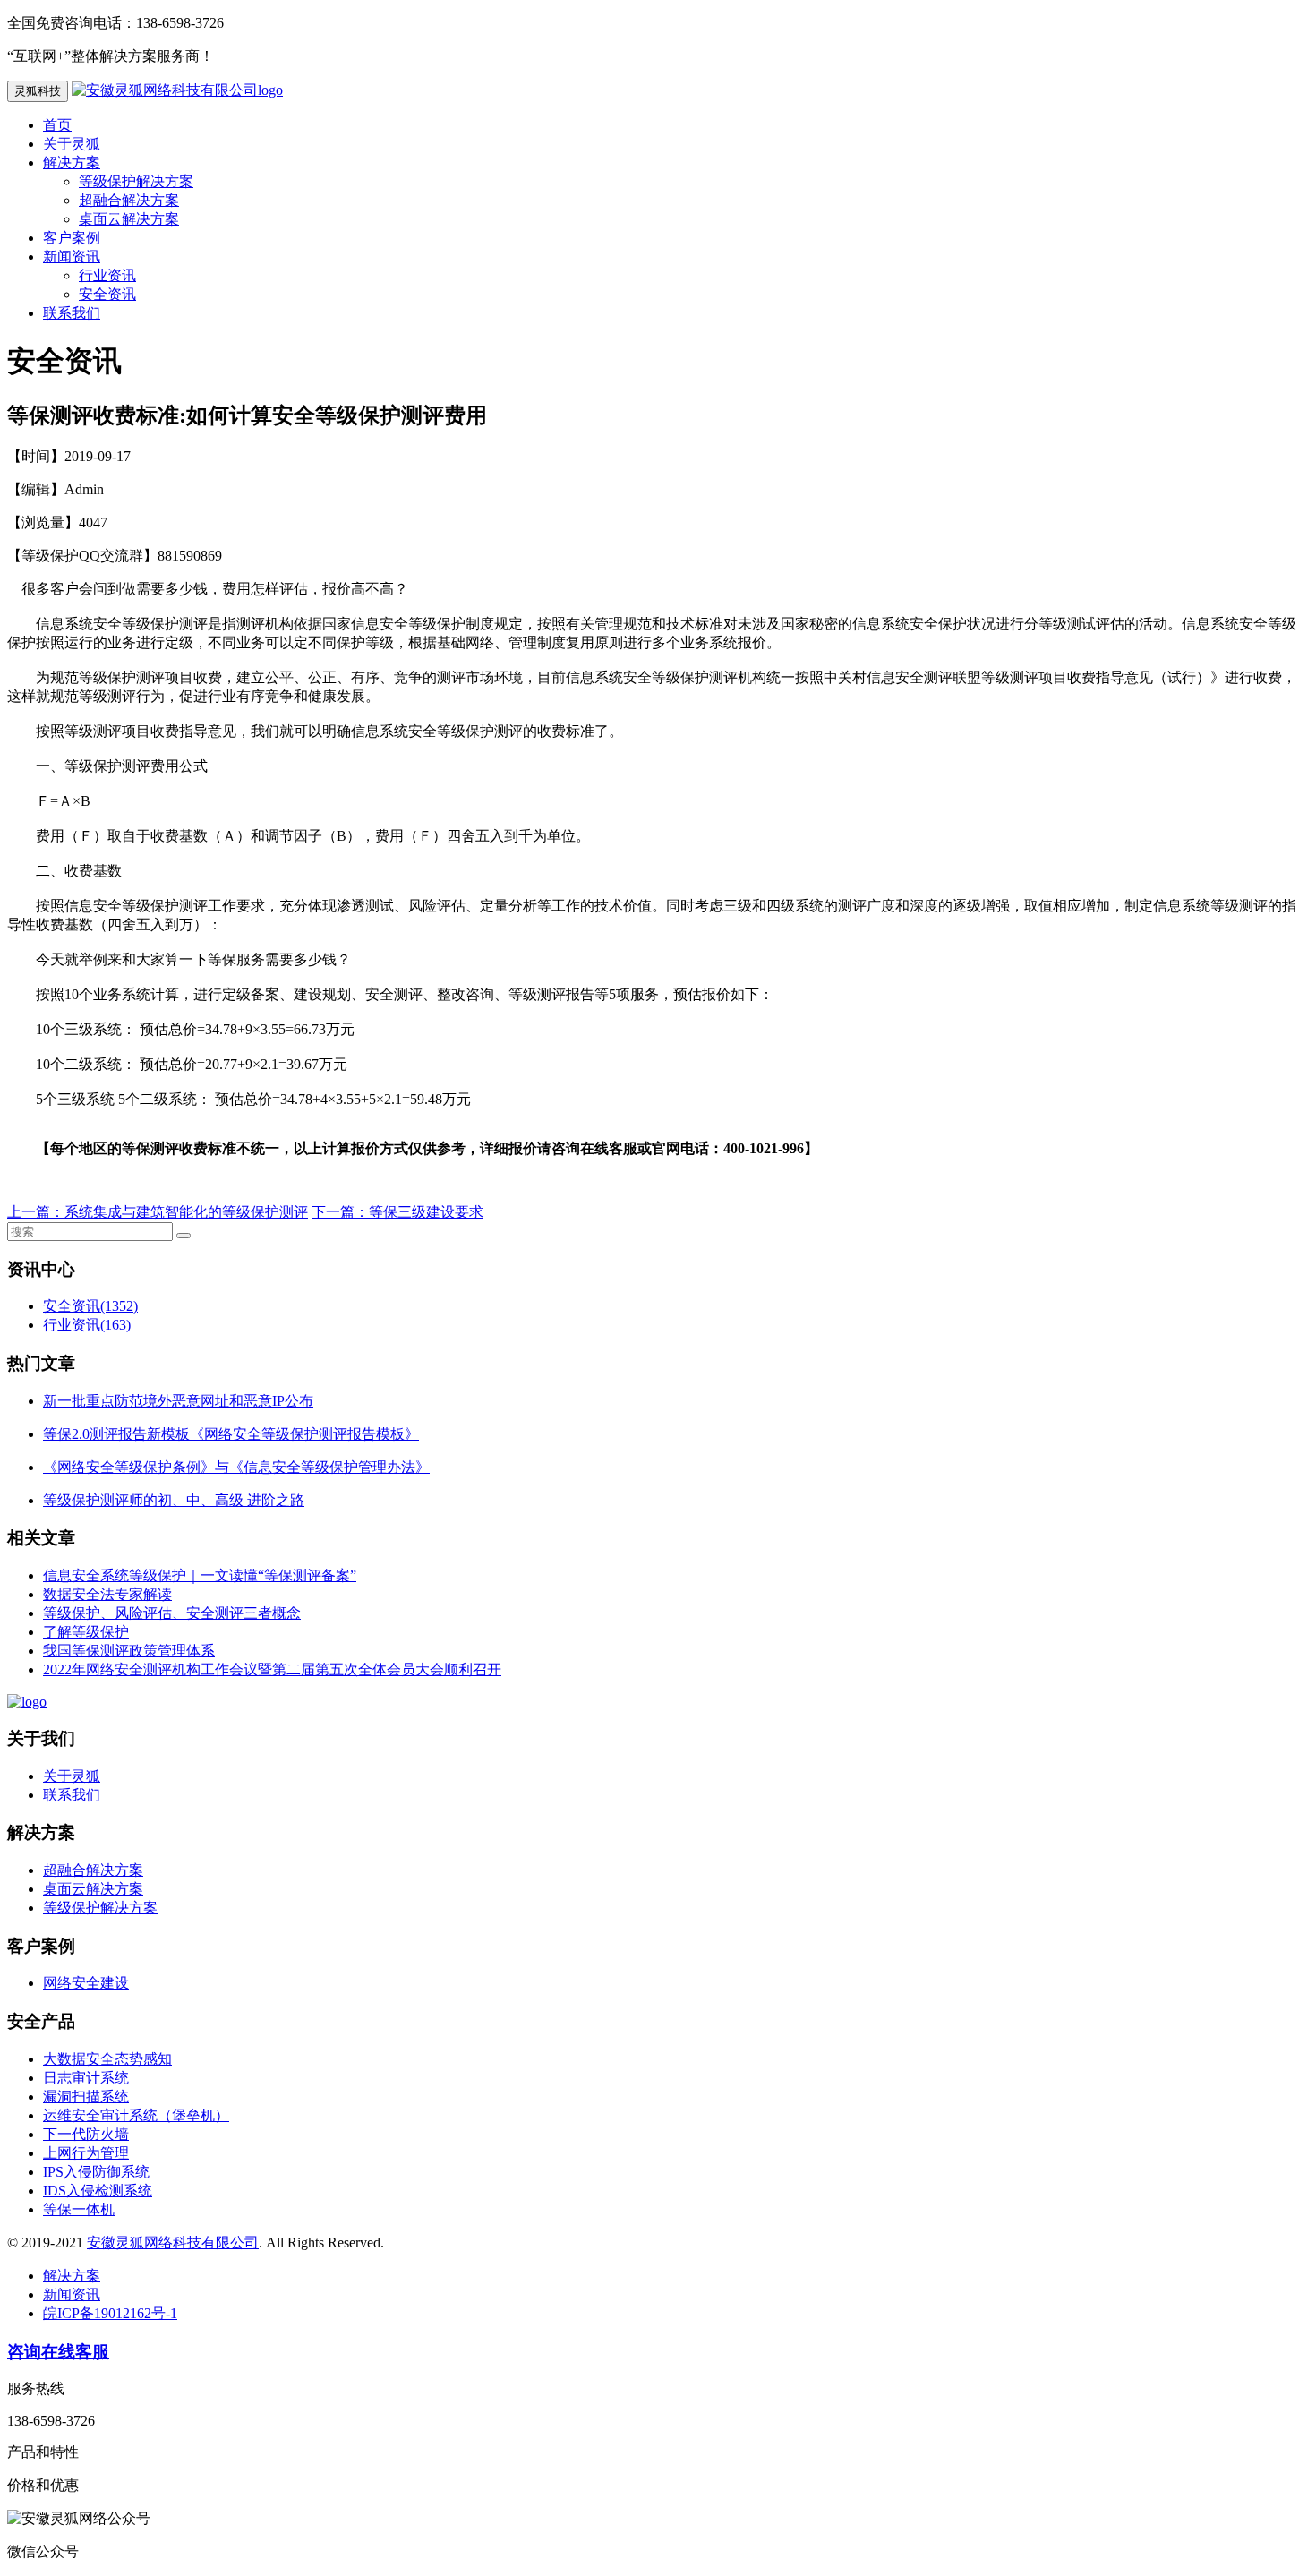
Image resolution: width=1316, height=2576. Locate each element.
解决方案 (72, 163)
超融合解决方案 (129, 200)
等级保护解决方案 (136, 181)
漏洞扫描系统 (86, 2097)
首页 (57, 125)
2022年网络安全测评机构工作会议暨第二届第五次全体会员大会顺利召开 (272, 1669)
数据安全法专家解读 (107, 1594)
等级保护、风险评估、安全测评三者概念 (172, 1613)
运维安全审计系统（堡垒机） (136, 2115)
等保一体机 (79, 2209)
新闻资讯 (72, 257)
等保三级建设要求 (426, 1212)
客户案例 (72, 238)
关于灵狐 (72, 144)
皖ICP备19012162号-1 (110, 2313)
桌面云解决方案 (129, 219)
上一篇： (36, 1212)
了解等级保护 (86, 1632)
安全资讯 (107, 294)
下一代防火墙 (86, 2134)
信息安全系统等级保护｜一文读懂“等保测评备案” (200, 1575)
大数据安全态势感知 (107, 2059)
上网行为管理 (86, 2153)
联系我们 (72, 313)
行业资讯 (107, 275)
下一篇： (340, 1212)
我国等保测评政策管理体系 (129, 1651)
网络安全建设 (86, 1983)
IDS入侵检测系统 (98, 2191)
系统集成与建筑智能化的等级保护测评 (186, 1212)
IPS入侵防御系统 (96, 2172)
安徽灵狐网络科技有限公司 (173, 2242)
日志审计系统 (86, 2078)
